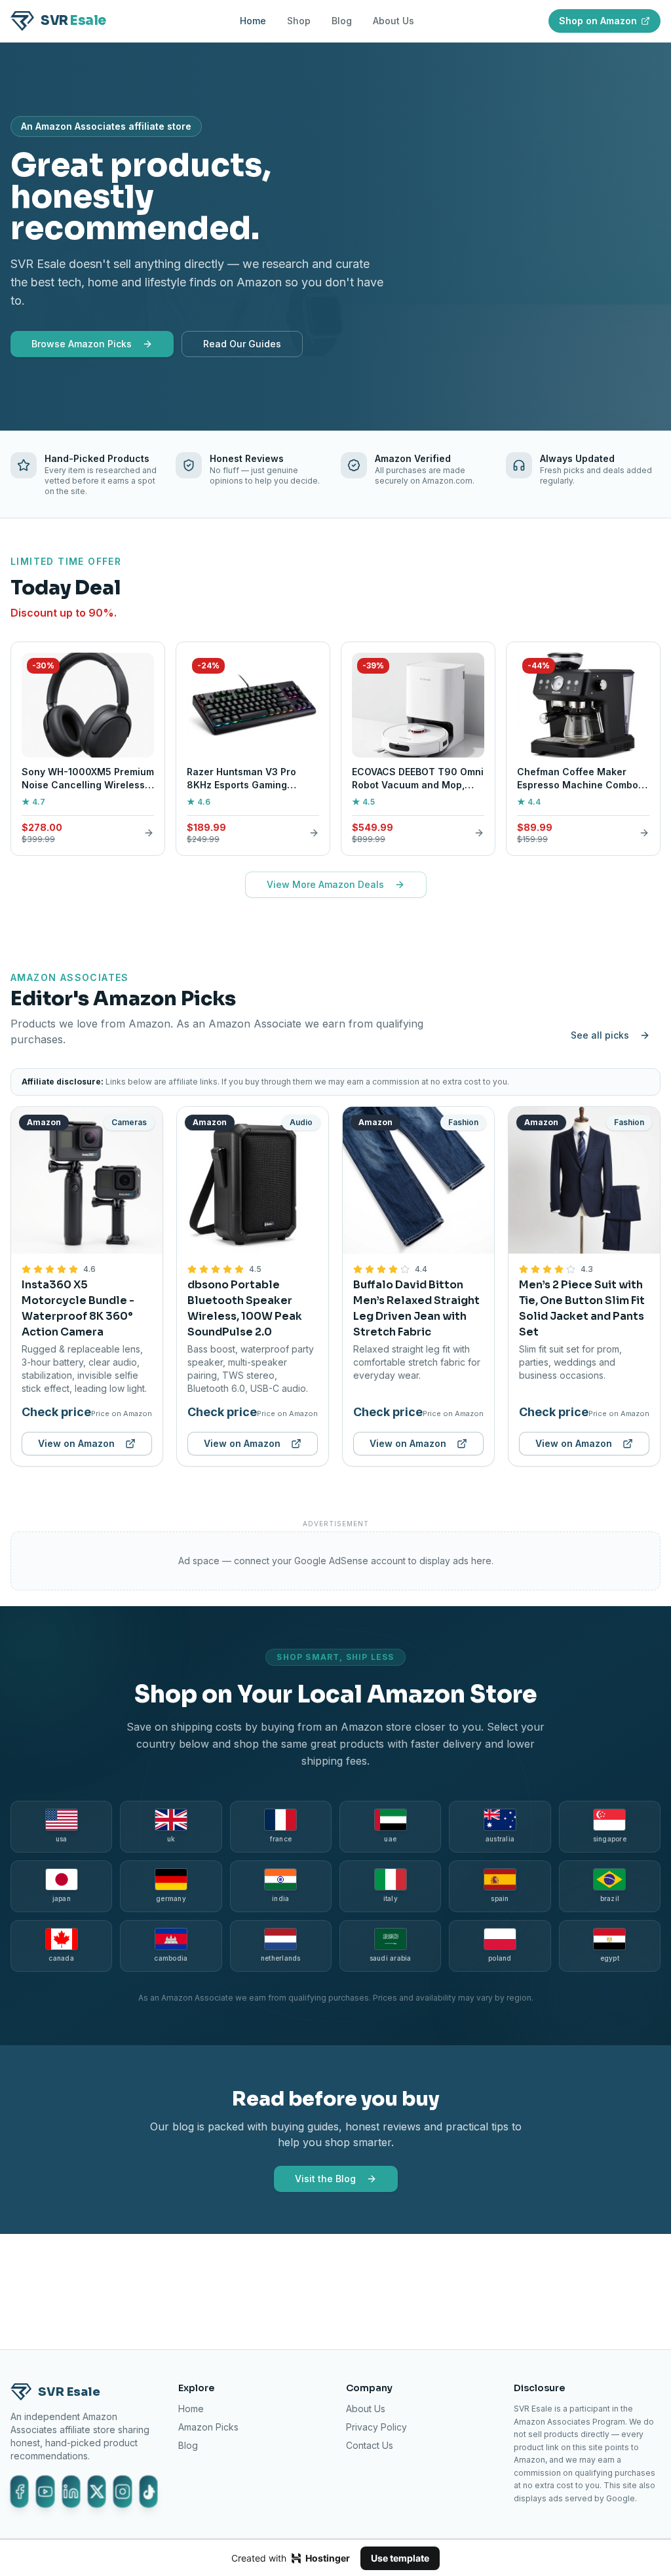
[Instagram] (122, 2491)
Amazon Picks (208, 2427)
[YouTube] (45, 2491)
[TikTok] (148, 2491)
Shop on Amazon (598, 21)
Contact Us (370, 2445)
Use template (400, 2558)
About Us (393, 21)
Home (253, 21)
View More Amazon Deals (325, 884)
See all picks (600, 1035)
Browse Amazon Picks (82, 344)
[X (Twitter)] (97, 2491)
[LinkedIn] (71, 2491)
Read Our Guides (242, 344)
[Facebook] (19, 2491)
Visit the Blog (325, 2179)
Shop (299, 21)
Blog (342, 21)
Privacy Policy (376, 2427)
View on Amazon (76, 1443)
